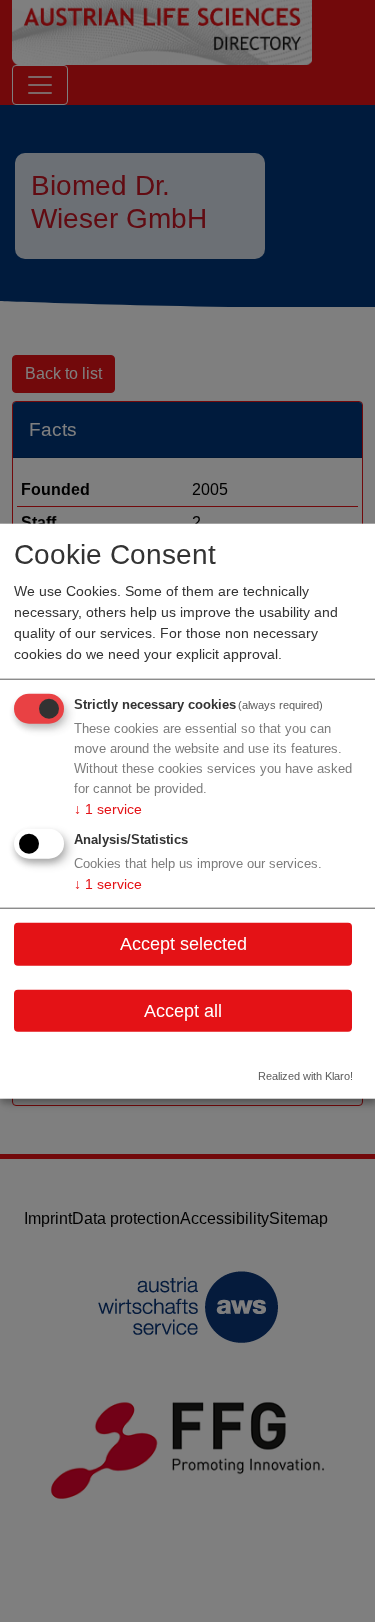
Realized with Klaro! (305, 1076)
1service (108, 809)
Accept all (183, 1010)
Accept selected (183, 944)
